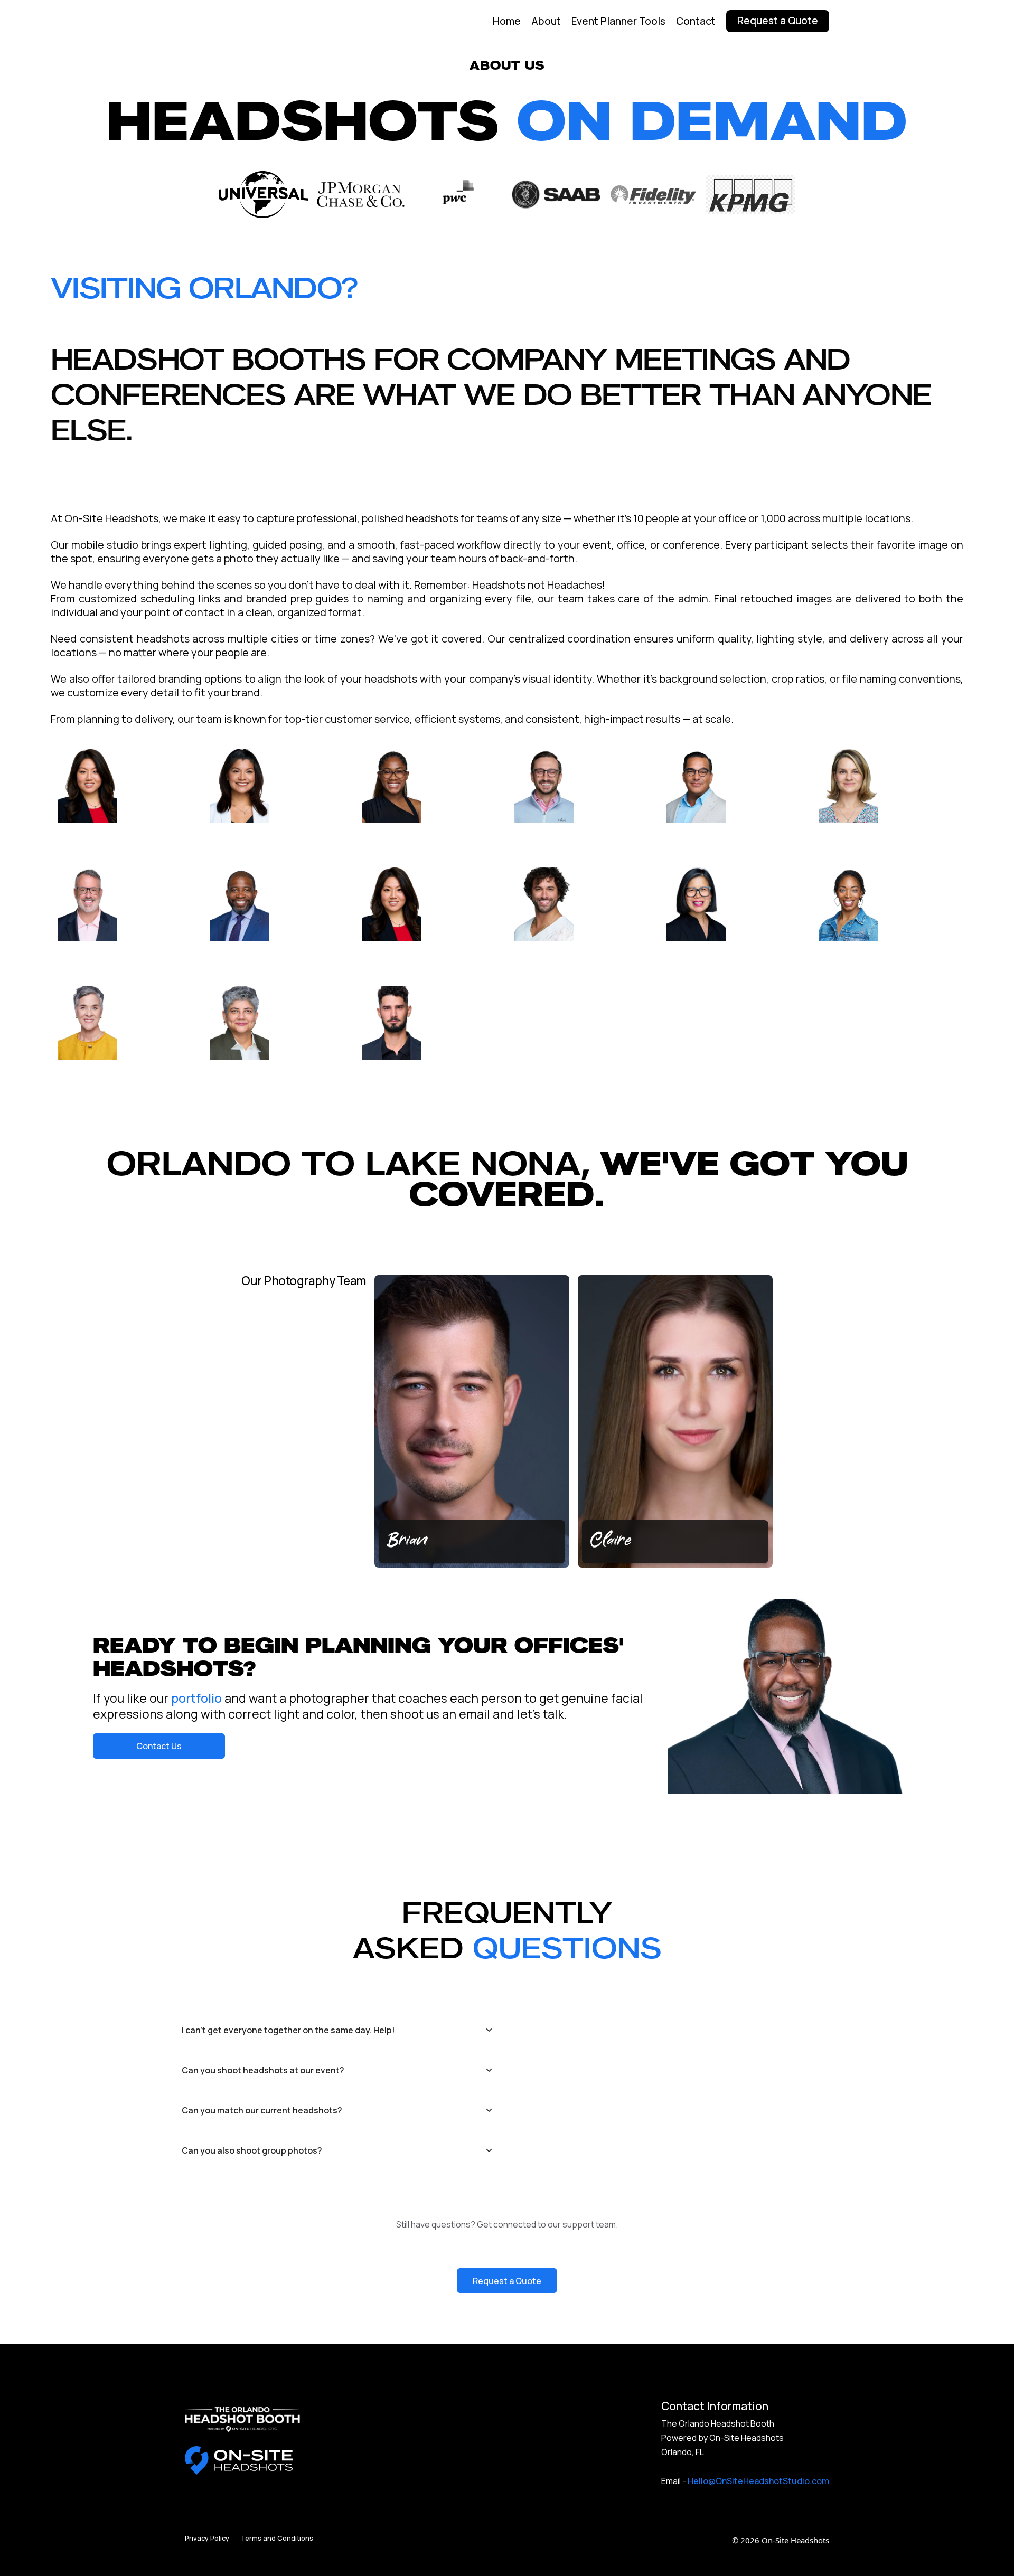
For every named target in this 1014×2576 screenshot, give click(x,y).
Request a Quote (507, 2281)
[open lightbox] (127, 802)
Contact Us (159, 1746)
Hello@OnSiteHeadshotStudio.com (758, 2481)
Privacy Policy (207, 2538)
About (546, 21)
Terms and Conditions (277, 2538)
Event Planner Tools (618, 21)
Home (507, 21)
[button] (80, 1696)
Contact (696, 21)
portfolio (196, 1698)
